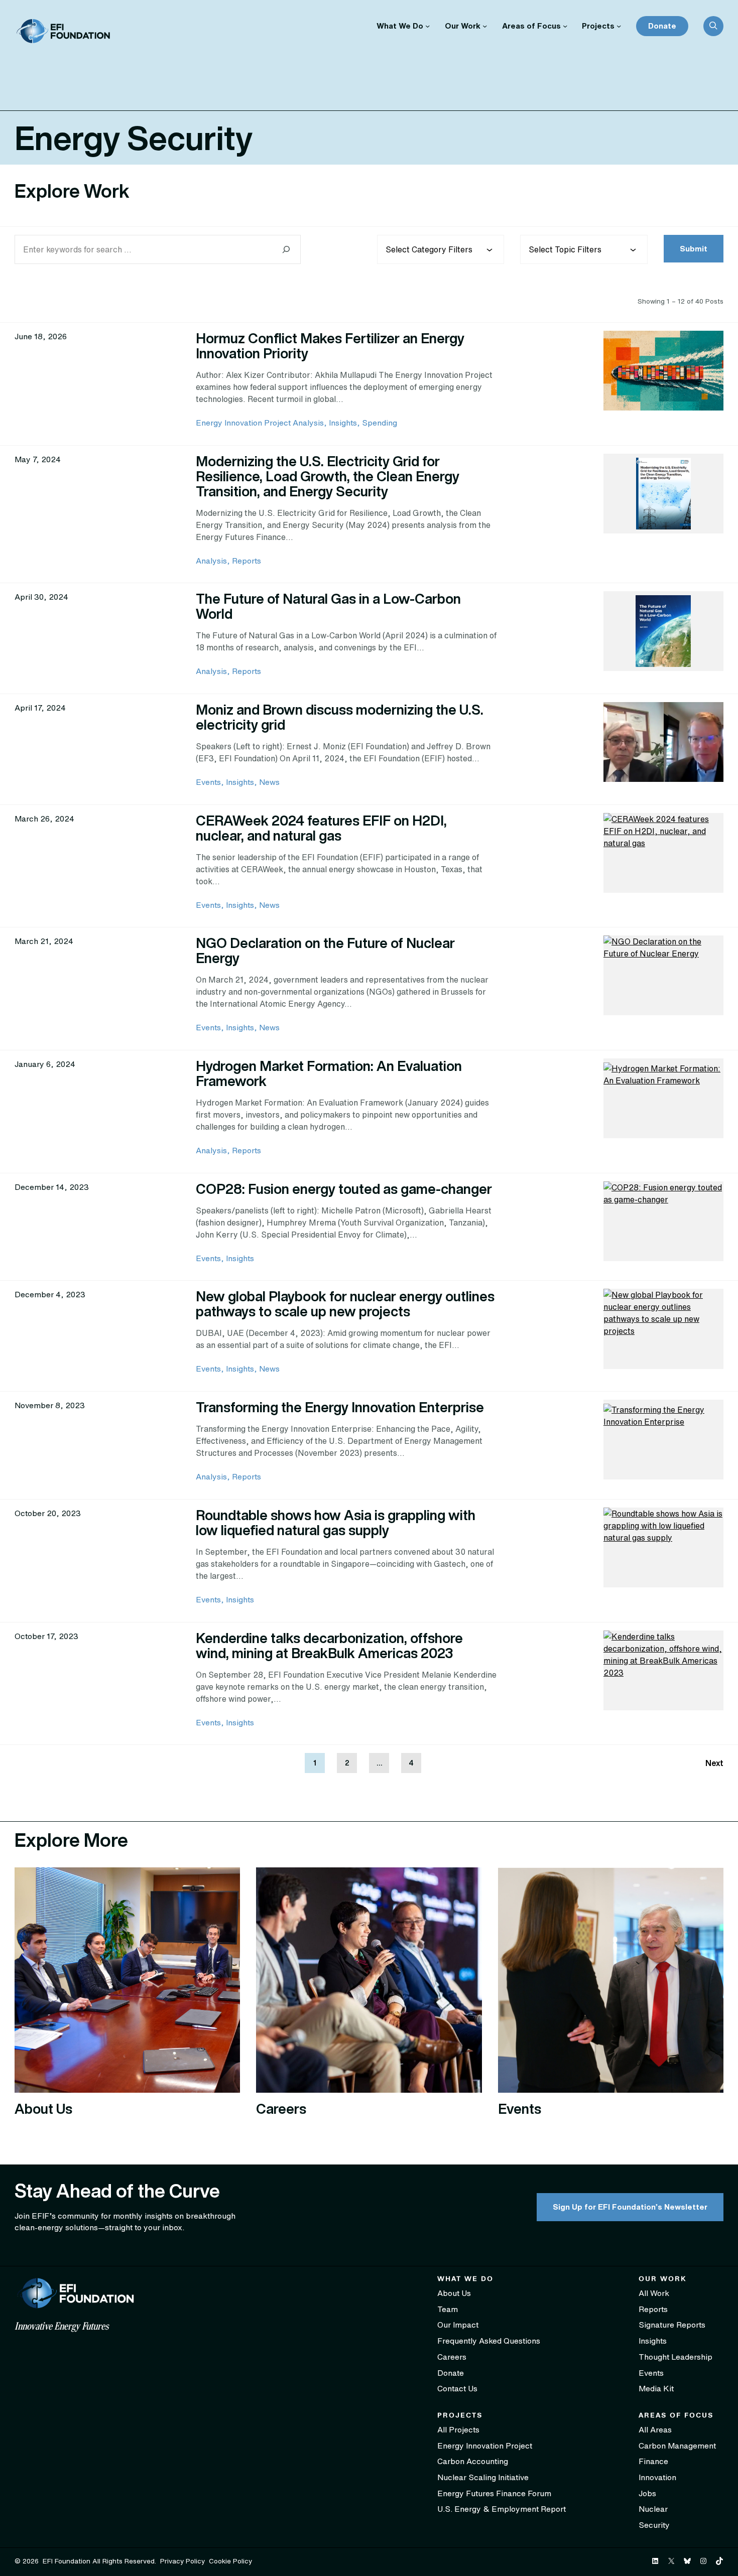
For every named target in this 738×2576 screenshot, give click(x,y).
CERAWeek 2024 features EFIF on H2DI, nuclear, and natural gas (321, 828)
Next (714, 1763)
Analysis (211, 561)
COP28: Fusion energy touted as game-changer (344, 1189)
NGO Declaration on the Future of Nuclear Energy (325, 950)
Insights (343, 423)
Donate (662, 26)
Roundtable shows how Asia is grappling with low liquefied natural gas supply (336, 1522)
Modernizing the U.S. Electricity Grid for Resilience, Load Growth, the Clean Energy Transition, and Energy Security (328, 476)
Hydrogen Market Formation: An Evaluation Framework (329, 1073)
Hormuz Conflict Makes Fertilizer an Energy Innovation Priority (330, 346)
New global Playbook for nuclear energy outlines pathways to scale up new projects (345, 1304)
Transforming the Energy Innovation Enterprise (340, 1407)
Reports (247, 561)
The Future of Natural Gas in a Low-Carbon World (328, 606)
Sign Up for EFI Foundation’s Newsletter (630, 2207)
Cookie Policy (230, 2561)
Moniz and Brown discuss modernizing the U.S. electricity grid (340, 717)
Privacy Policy (182, 2561)
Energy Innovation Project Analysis (260, 423)
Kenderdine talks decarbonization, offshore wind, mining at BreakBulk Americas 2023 (329, 1645)
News (269, 782)
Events (208, 782)
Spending (380, 423)
